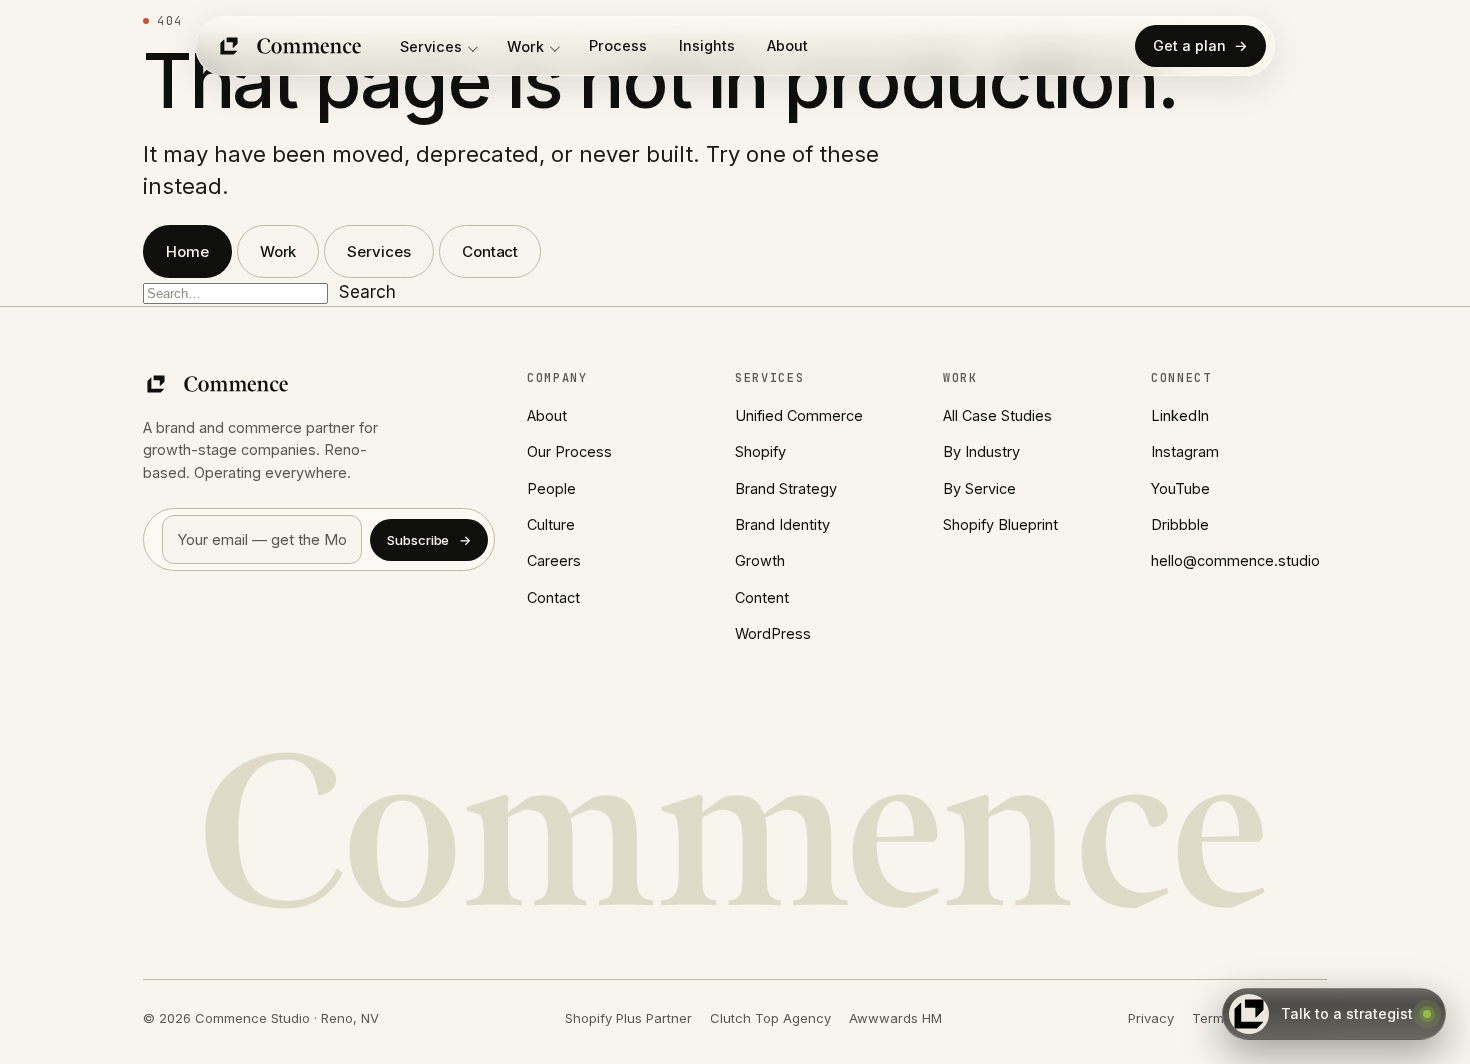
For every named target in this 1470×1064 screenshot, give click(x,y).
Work (525, 46)
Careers (554, 560)
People (551, 488)
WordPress (773, 633)
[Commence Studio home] (291, 46)
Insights (707, 45)
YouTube (1180, 488)
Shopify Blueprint (1000, 524)
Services (431, 46)
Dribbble (1180, 524)
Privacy (1151, 1018)
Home (187, 251)
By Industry (981, 451)
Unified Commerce (799, 415)
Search (367, 292)
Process (618, 45)
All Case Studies (997, 415)
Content (762, 597)
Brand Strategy (786, 488)
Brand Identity (782, 524)
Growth (760, 560)
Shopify (760, 451)
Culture (551, 524)
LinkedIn (1180, 415)
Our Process (569, 451)
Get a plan (1200, 45)
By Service (979, 488)
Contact (490, 251)
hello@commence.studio (1235, 560)
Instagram (1185, 451)
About (787, 45)
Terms (1211, 1018)
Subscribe (429, 540)
